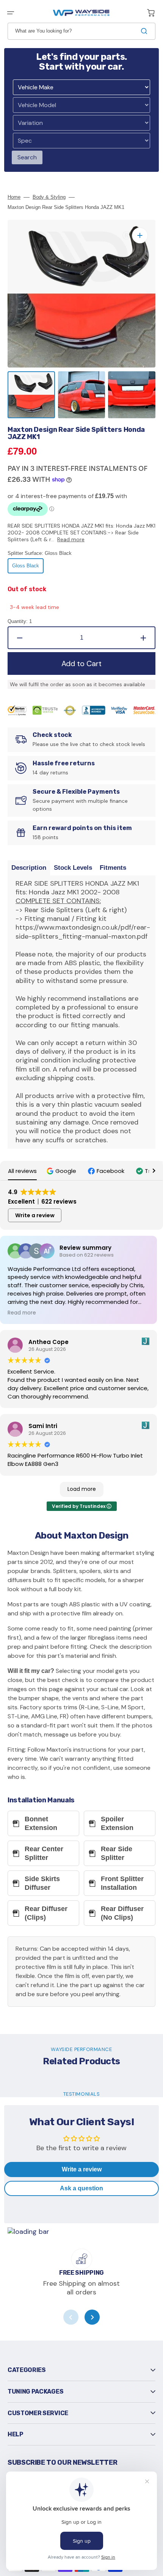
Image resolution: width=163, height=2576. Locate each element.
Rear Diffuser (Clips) (46, 1913)
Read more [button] (22, 1313)
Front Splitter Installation (122, 1883)
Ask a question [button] (81, 2188)
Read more (71, 539)
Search (27, 157)
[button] (11, 13)
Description (29, 868)
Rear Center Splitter (44, 1853)
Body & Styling (49, 197)
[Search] (146, 31)
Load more (82, 1489)
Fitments (113, 868)
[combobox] (81, 31)
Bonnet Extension (41, 1823)
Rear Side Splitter (117, 1853)
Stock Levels (73, 868)
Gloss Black (28, 568)
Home (14, 197)
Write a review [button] (35, 1215)
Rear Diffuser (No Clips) (122, 1913)
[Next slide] (92, 2317)
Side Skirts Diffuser (42, 1883)
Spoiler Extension (117, 1823)
